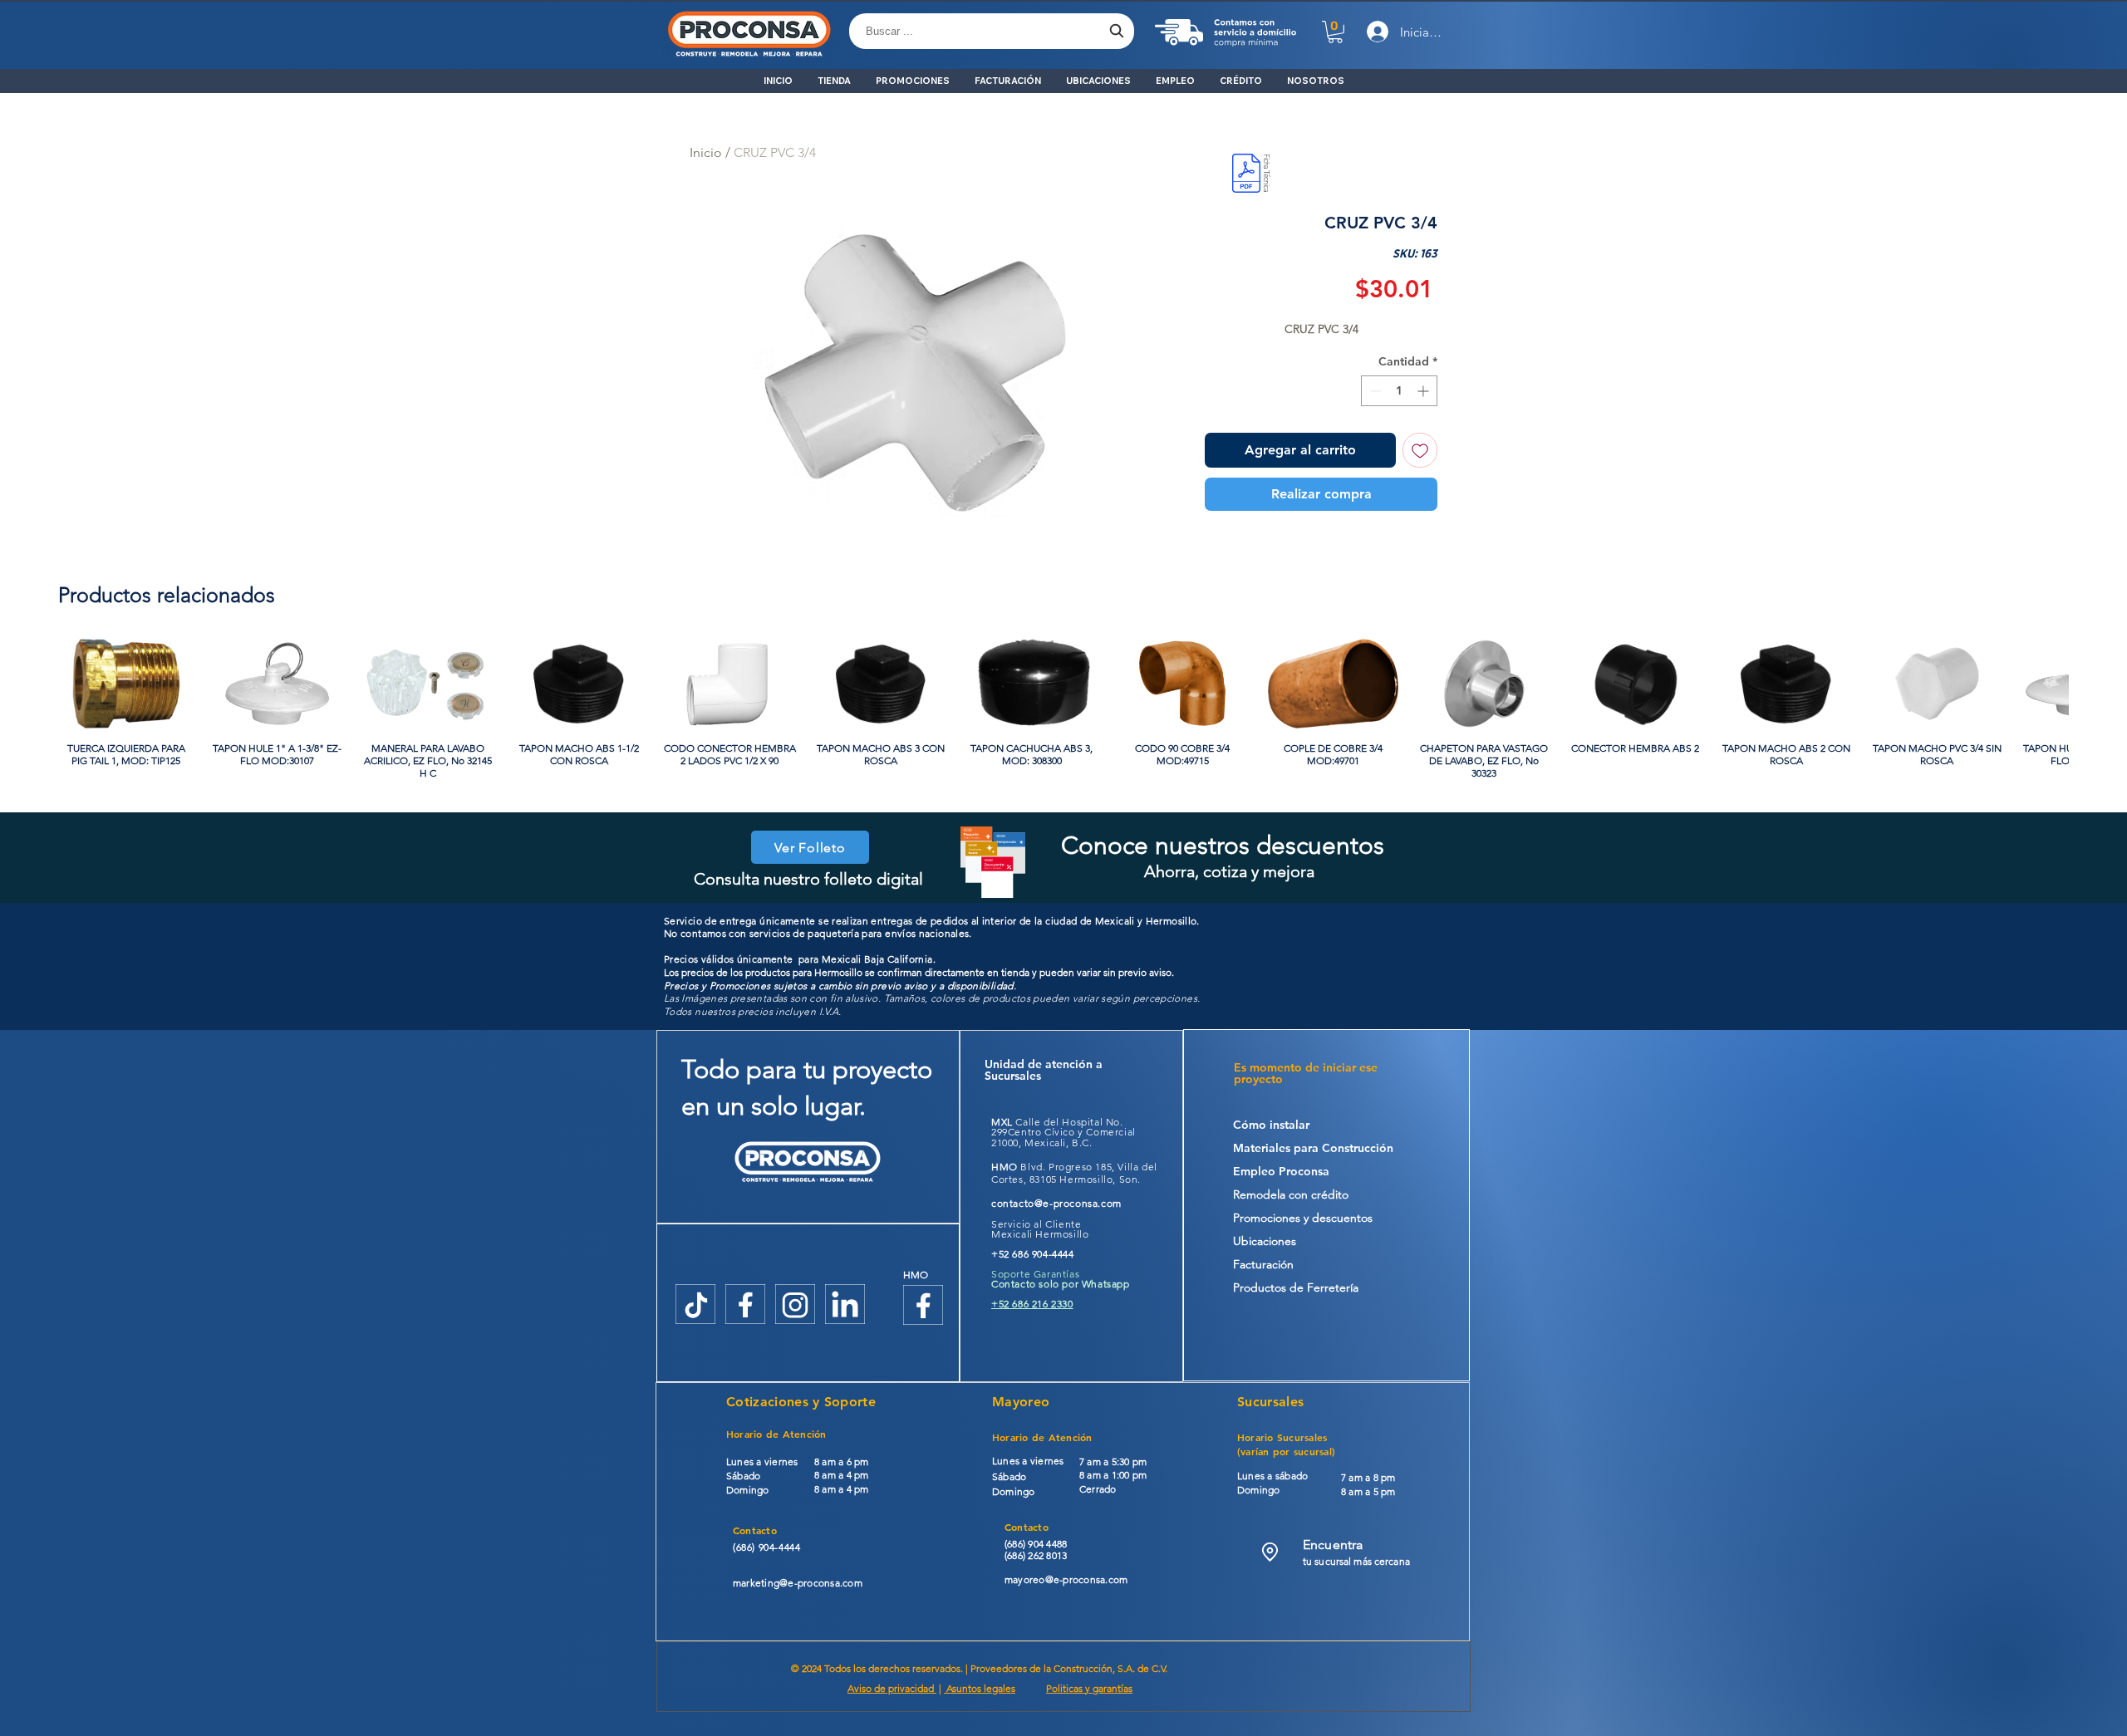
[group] (1063, 709)
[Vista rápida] (126, 684)
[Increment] (1425, 391)
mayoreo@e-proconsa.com (1066, 1579)
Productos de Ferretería (1296, 1287)
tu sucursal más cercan (1354, 1561)
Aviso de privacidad (892, 1688)
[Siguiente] (2092, 683)
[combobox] (992, 31)
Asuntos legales (980, 1688)
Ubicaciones (1265, 1241)
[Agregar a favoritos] (1420, 450)
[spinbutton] (1399, 391)
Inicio (706, 152)
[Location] (1270, 1552)
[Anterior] (35, 683)
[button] (1335, 32)
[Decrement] (1374, 391)
